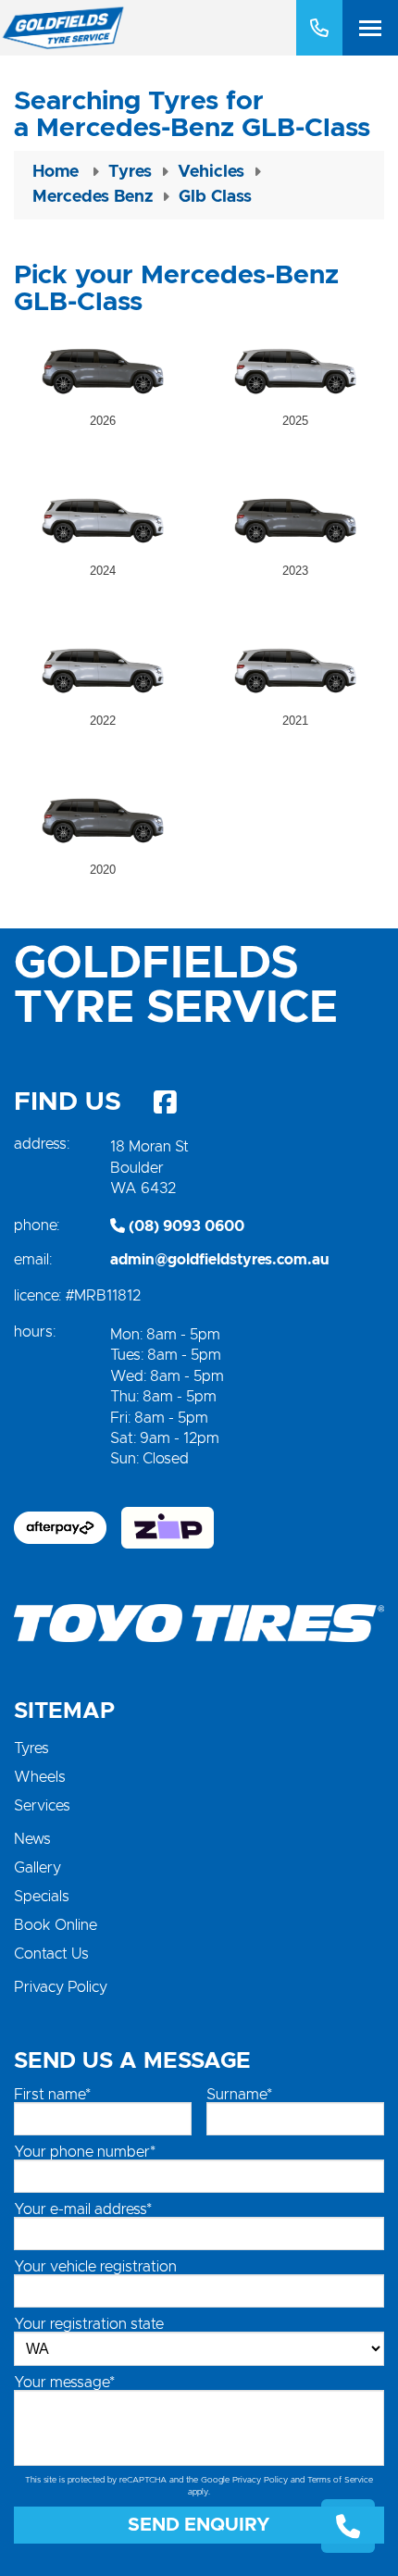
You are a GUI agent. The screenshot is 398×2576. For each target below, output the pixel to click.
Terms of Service (340, 2480)
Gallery (37, 1868)
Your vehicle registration (95, 2267)
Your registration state (89, 2324)
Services (42, 1806)
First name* (52, 2095)
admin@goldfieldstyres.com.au (220, 1260)
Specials (42, 1897)
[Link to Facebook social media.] (165, 1102)
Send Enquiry (199, 2525)
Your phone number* (85, 2152)
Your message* (64, 2383)
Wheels (40, 1777)
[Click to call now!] (319, 28)
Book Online (56, 1925)
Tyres (31, 1748)
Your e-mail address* (83, 2209)
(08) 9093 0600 (185, 1226)
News (32, 1839)
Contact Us (51, 1954)
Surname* (239, 2095)
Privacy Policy (61, 1987)
